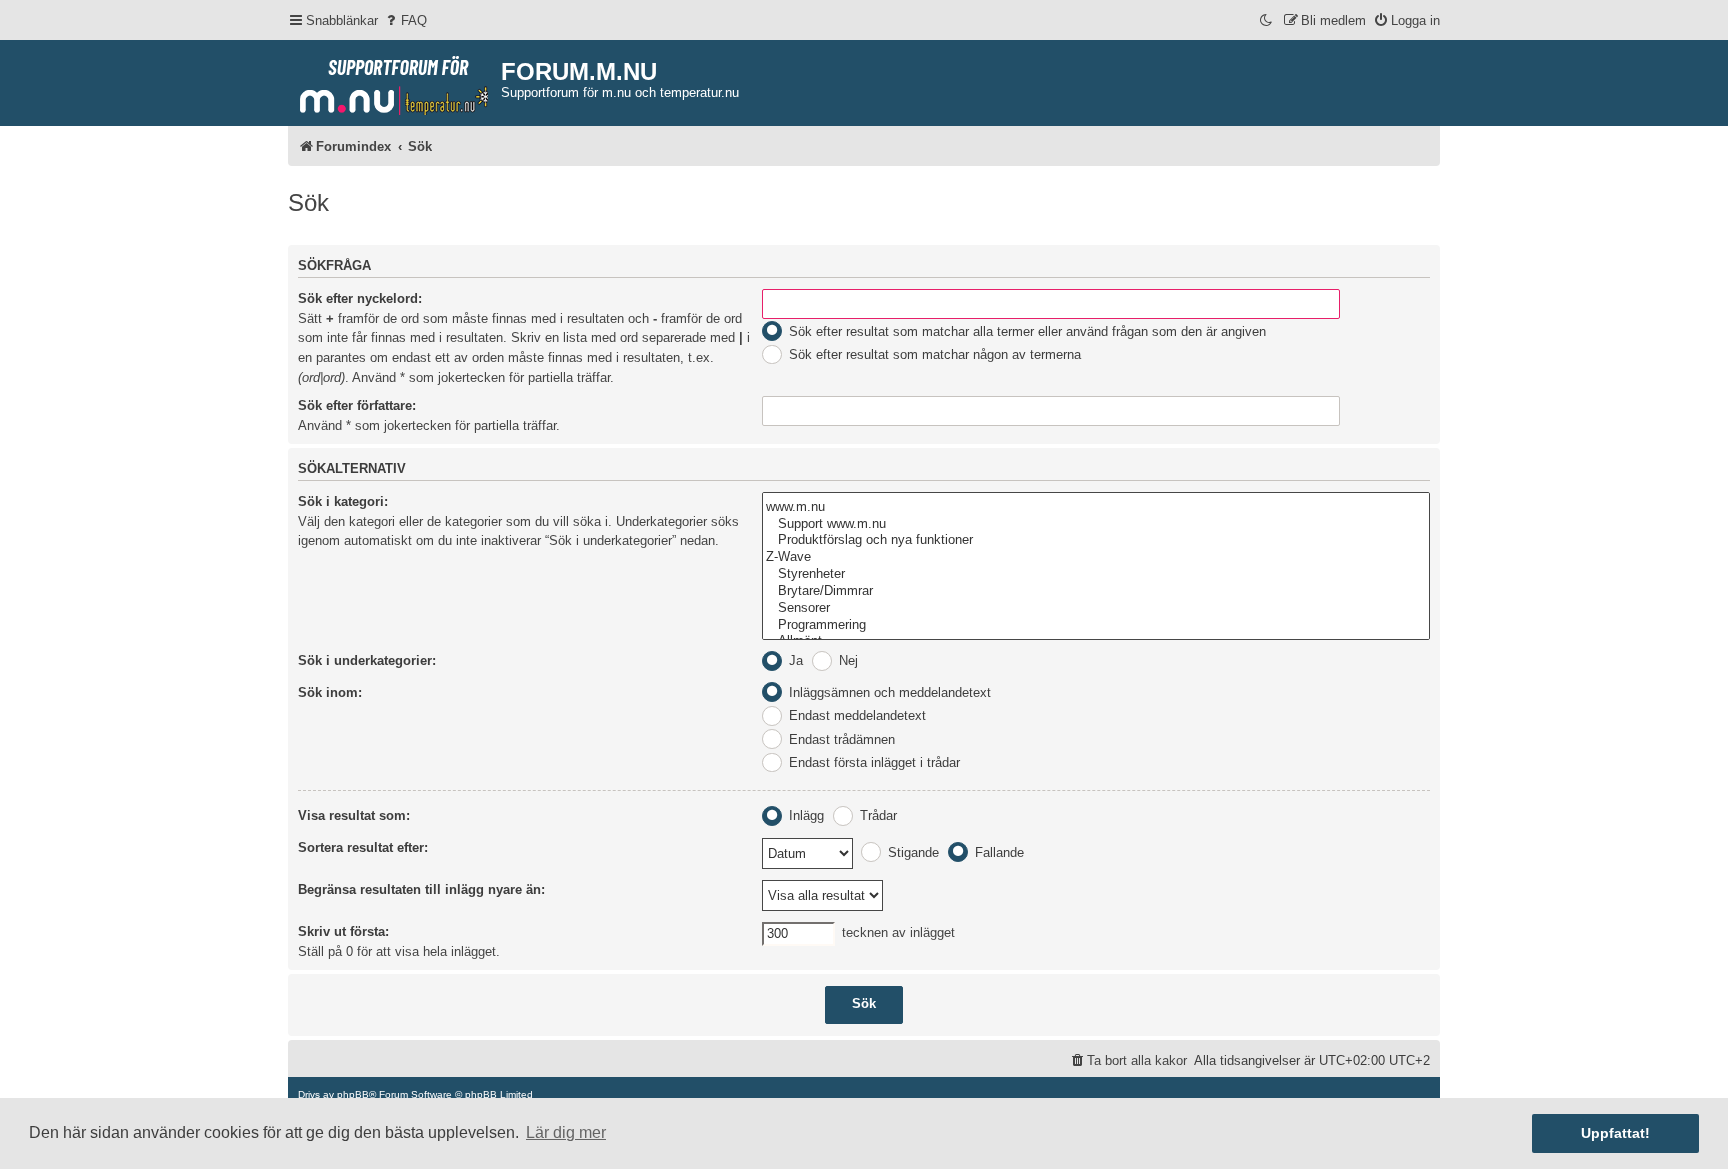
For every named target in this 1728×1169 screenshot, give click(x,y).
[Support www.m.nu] (1096, 524)
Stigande (911, 852)
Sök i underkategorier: (367, 660)
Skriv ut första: (343, 931)
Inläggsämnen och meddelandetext (888, 692)
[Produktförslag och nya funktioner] (1096, 540)
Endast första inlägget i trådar (872, 762)
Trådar (876, 815)
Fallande (997, 852)
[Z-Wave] (1096, 557)
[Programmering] (1096, 625)
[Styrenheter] (1096, 574)
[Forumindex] (394, 81)
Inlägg (804, 815)
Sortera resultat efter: (363, 847)
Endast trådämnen (840, 739)
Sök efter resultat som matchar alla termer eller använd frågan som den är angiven (1025, 331)
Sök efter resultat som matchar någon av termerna (933, 354)
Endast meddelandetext (855, 715)
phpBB (353, 1094)
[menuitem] (405, 20)
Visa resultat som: (354, 815)
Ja (794, 660)
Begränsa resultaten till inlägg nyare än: (421, 889)
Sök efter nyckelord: (360, 298)
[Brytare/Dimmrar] (1096, 591)
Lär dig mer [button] (566, 1132)
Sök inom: (330, 692)
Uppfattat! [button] (1615, 1133)
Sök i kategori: (343, 501)
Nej (846, 660)
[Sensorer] (1096, 608)
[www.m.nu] (1096, 507)
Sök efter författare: (357, 405)
